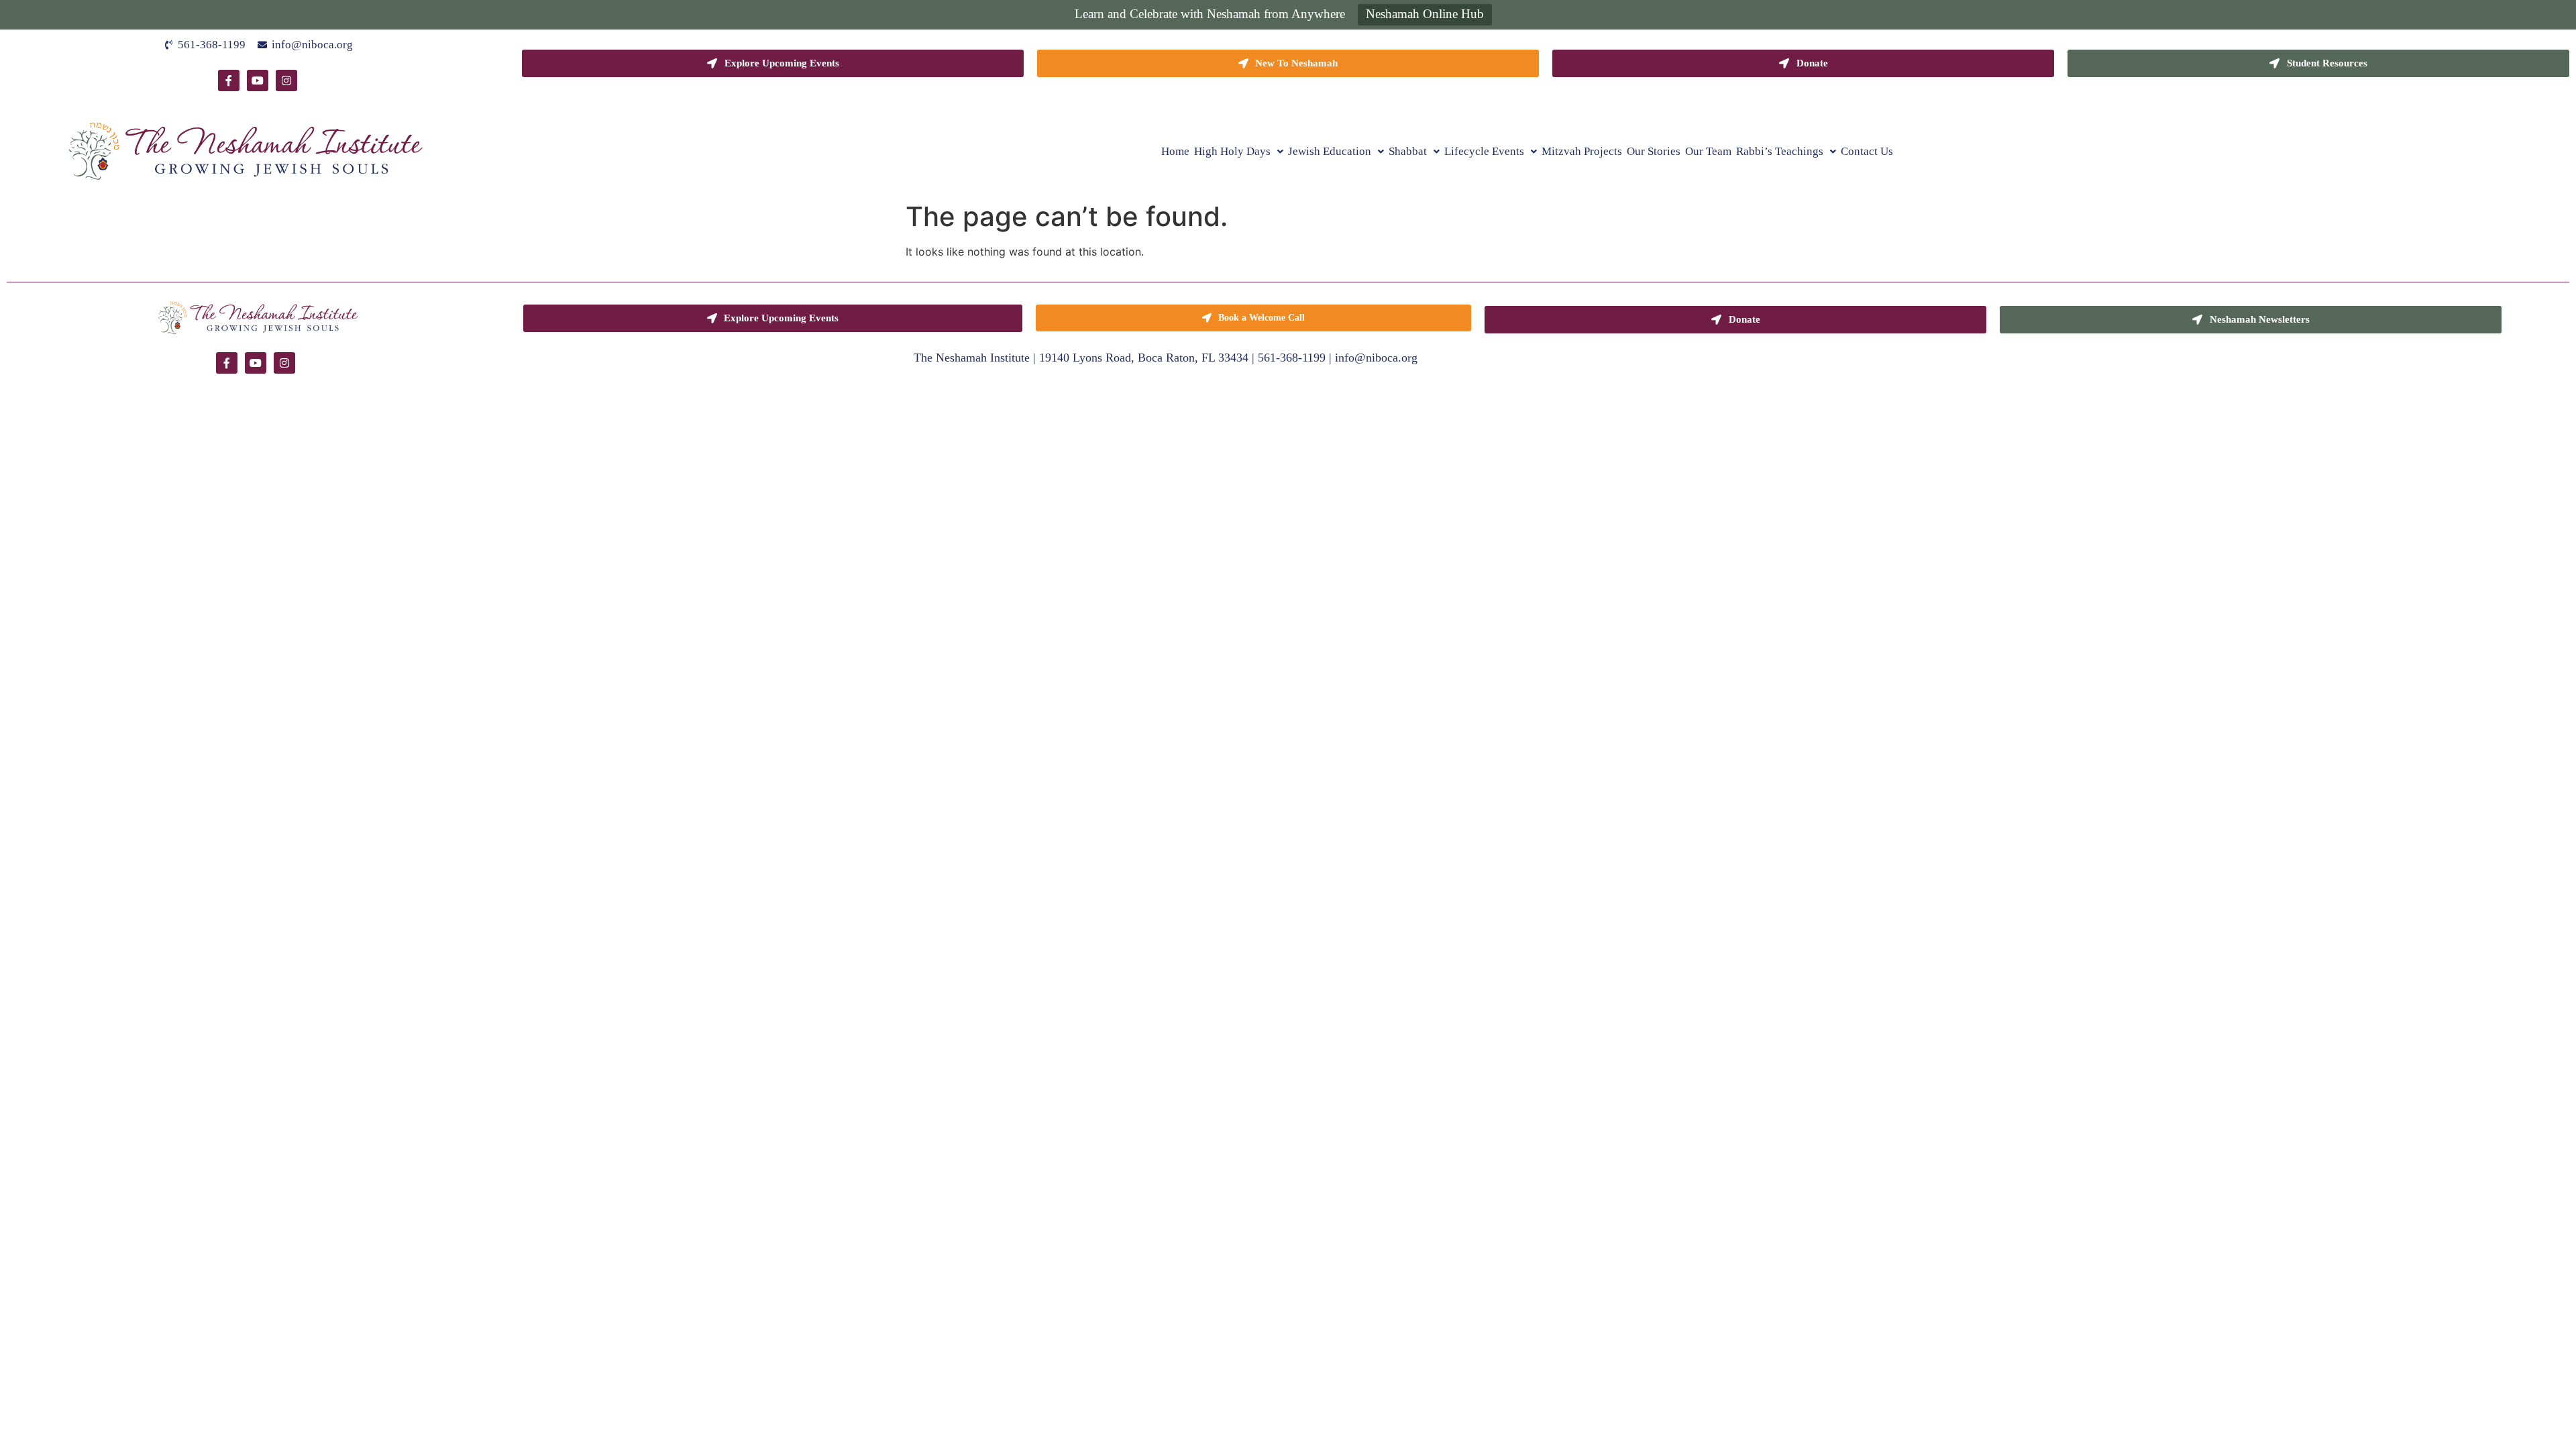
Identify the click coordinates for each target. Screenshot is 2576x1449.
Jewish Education (1330, 151)
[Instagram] (286, 80)
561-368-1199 (1292, 358)
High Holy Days (1232, 151)
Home (1175, 151)
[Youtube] (258, 80)
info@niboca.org (1376, 358)
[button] (1239, 151)
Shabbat (1408, 151)
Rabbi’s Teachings (1780, 151)
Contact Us (1867, 151)
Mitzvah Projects (1582, 151)
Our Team (1708, 151)
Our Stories (1654, 151)
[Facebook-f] (229, 80)
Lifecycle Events (1484, 151)
